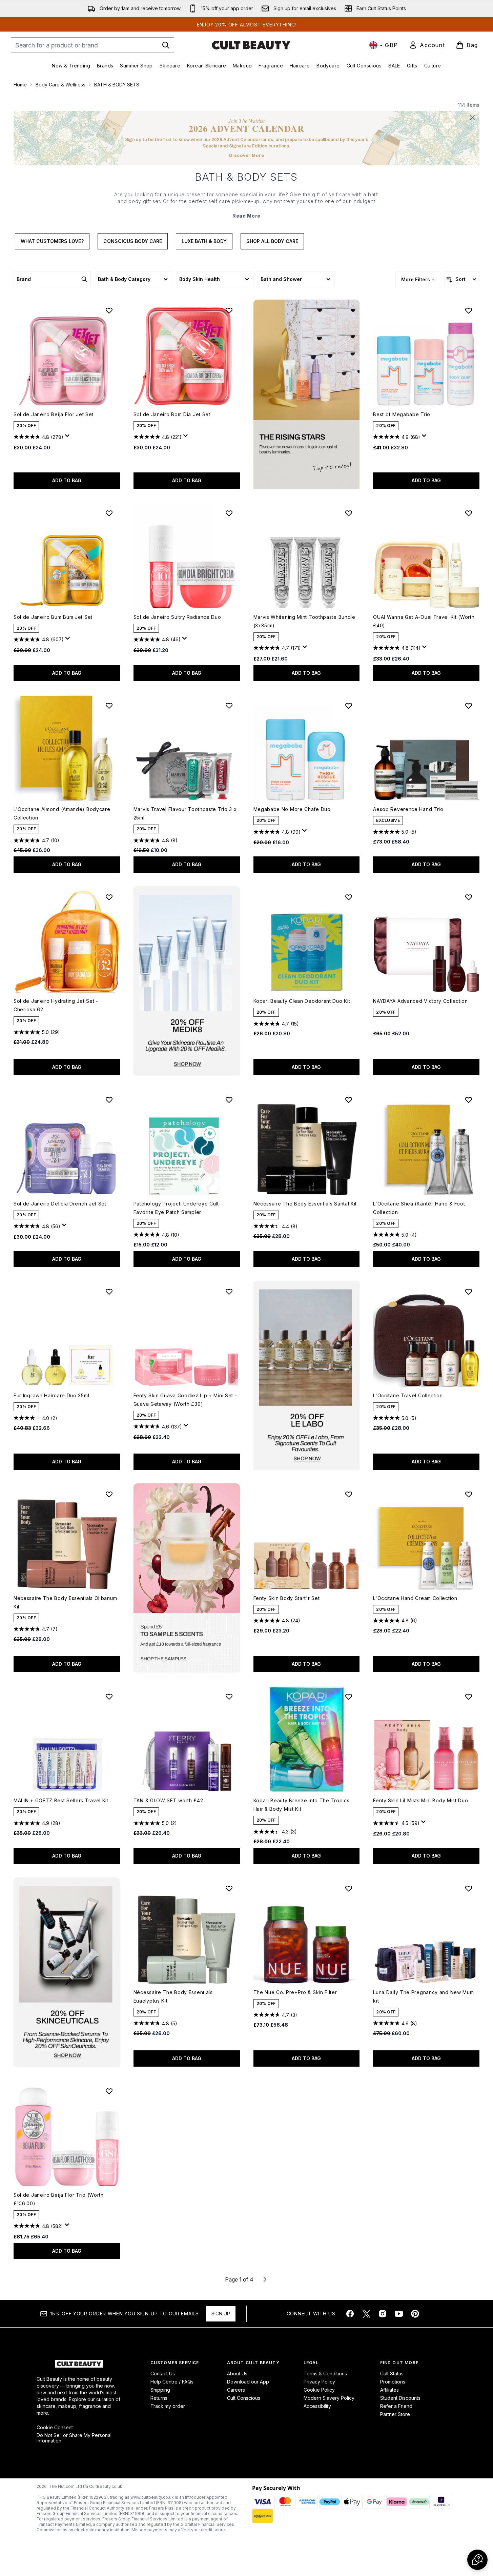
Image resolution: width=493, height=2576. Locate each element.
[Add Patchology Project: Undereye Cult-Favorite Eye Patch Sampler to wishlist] (229, 1100)
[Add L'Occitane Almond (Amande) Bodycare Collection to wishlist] (109, 706)
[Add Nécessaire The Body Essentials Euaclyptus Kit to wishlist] (229, 1888)
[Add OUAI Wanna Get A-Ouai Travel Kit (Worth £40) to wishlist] (469, 513)
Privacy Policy (319, 2382)
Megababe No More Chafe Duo (292, 809)
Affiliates (389, 2390)
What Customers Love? (52, 241)
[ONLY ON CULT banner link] (187, 981)
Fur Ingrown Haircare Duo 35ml (51, 1395)
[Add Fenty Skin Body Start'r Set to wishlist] (349, 1494)
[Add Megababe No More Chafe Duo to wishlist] (349, 706)
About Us (237, 2374)
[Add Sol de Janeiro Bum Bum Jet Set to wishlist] (109, 513)
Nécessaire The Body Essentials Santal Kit (305, 1204)
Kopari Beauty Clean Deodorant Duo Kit (302, 1001)
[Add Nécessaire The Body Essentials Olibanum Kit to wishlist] (109, 1494)
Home (20, 85)
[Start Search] (166, 45)
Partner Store (395, 2414)
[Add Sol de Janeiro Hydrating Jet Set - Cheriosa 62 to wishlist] (109, 897)
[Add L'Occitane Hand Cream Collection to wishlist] (469, 1494)
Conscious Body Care (133, 241)
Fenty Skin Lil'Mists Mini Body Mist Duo (420, 1800)
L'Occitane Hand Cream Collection (415, 1598)
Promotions (393, 2382)
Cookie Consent (55, 2428)
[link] (427, 45)
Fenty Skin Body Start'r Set (287, 1598)
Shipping (160, 2390)
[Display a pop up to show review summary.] (68, 438)
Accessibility (317, 2406)
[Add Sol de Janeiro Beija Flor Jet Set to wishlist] (109, 310)
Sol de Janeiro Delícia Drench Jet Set (60, 1204)
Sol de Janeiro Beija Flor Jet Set (54, 414)
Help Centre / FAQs (172, 2382)
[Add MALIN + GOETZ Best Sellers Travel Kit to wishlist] (109, 1697)
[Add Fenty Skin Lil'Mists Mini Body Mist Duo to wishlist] (469, 1697)
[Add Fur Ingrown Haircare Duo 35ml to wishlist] (109, 1292)
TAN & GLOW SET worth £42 (168, 1800)
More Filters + (418, 279)
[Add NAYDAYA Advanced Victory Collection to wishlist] (469, 897)
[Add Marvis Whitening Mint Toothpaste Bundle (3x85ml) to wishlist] (349, 513)
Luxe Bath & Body (204, 241)
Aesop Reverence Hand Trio (408, 809)
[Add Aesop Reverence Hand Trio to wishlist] (469, 706)
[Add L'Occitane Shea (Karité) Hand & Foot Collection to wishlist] (469, 1100)
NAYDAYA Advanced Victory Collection (420, 1001)
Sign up (221, 2314)
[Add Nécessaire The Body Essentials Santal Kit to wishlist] (349, 1100)
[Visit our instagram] (383, 2314)
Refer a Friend (396, 2406)
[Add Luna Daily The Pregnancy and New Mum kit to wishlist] (469, 1888)
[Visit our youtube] (399, 2314)
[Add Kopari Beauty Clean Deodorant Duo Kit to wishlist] (349, 897)
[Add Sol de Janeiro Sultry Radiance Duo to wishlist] (229, 513)
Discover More (247, 156)
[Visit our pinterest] (415, 2314)
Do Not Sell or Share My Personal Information (74, 2438)
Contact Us (163, 2374)
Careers (236, 2390)
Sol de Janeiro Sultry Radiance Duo (177, 617)
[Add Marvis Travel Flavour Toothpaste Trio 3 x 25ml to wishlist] (229, 706)
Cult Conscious (244, 2398)
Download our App (248, 2382)
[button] (307, 394)
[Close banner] (472, 118)
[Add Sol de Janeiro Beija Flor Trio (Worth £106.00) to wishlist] (109, 2091)
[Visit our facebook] (350, 2314)
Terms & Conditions (325, 2374)
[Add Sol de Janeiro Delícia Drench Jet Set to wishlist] (109, 1100)
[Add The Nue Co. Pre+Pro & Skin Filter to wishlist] (349, 1888)
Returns (159, 2398)
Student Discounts (400, 2398)
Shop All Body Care (272, 241)
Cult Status (392, 2374)
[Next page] (265, 2279)
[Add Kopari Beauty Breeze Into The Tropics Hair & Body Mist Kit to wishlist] (349, 1697)
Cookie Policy (319, 2390)
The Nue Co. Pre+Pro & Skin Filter (295, 1992)
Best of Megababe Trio (402, 414)
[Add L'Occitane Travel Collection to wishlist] (469, 1292)
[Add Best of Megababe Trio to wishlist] (469, 310)
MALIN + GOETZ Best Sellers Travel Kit (61, 1800)
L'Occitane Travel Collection (408, 1395)
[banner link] (187, 1578)
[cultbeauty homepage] (251, 45)
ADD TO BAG (67, 480)
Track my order (168, 2406)
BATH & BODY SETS (246, 177)
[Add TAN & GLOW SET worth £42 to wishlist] (229, 1697)
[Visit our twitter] (366, 2314)
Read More (246, 216)
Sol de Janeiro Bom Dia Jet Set (172, 414)
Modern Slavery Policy (329, 2398)
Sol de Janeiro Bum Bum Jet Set (53, 617)
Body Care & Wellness (60, 85)
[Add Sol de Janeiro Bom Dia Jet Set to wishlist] (229, 310)
